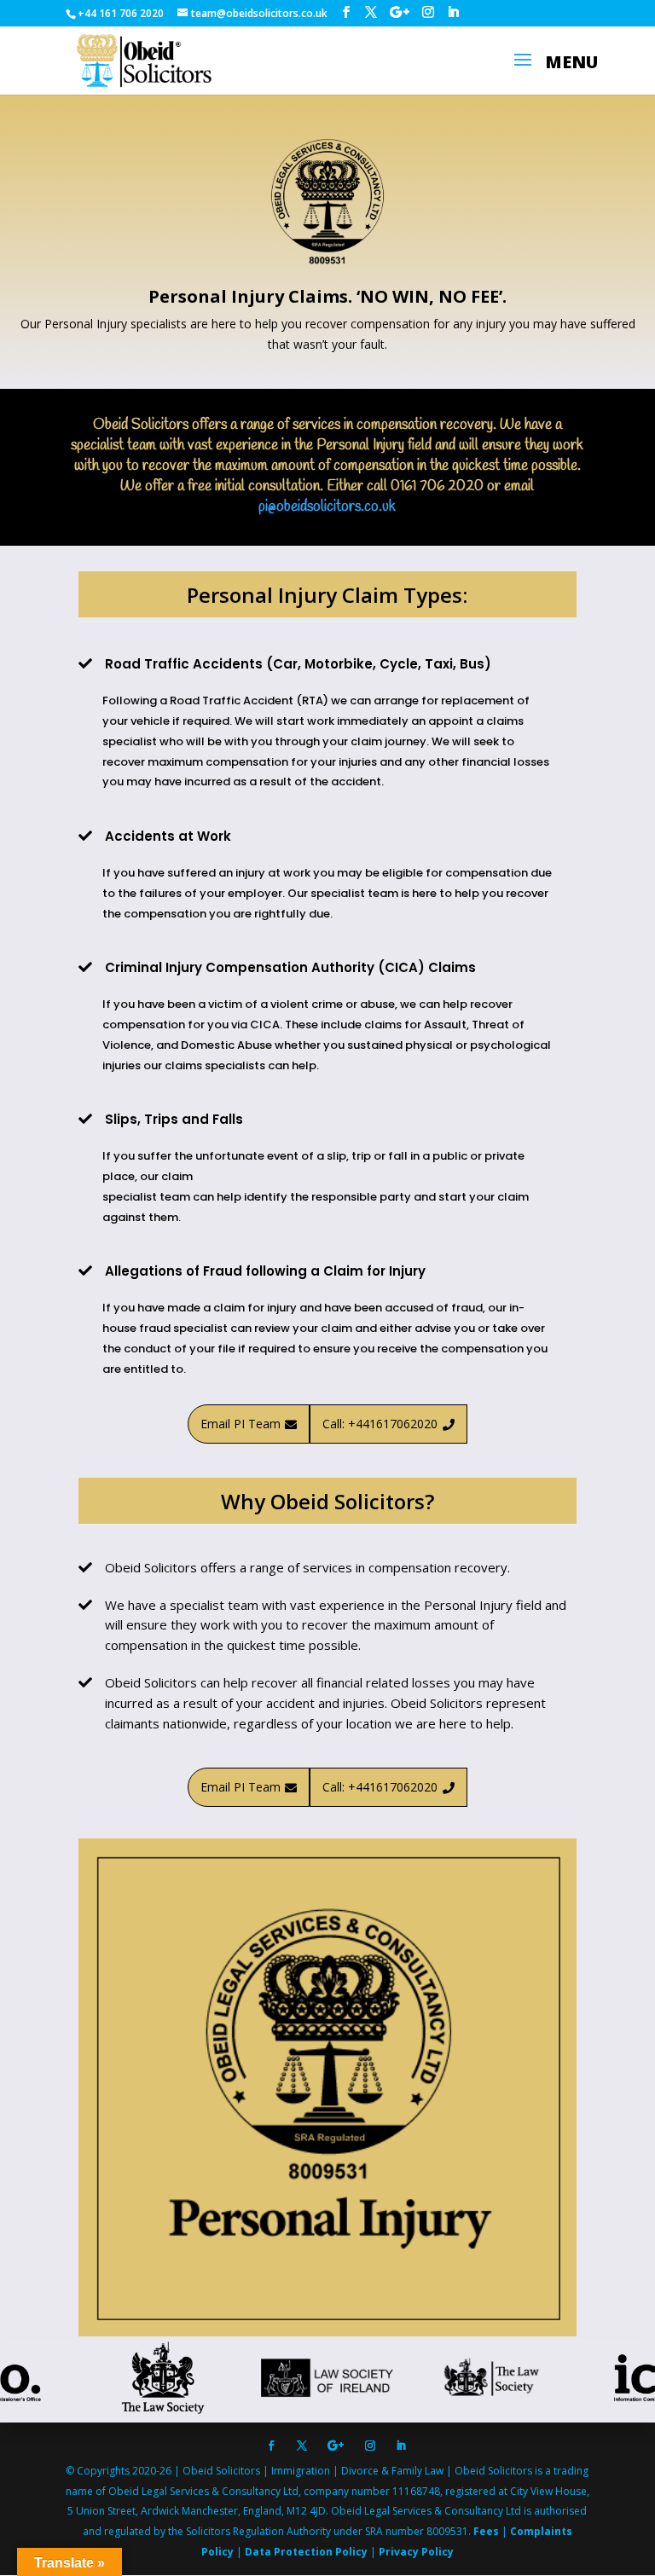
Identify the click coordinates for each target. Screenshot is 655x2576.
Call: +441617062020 (388, 1424)
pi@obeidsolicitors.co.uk (327, 507)
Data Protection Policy (307, 2552)
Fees (487, 2531)
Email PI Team (249, 1424)
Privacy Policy (416, 2552)
